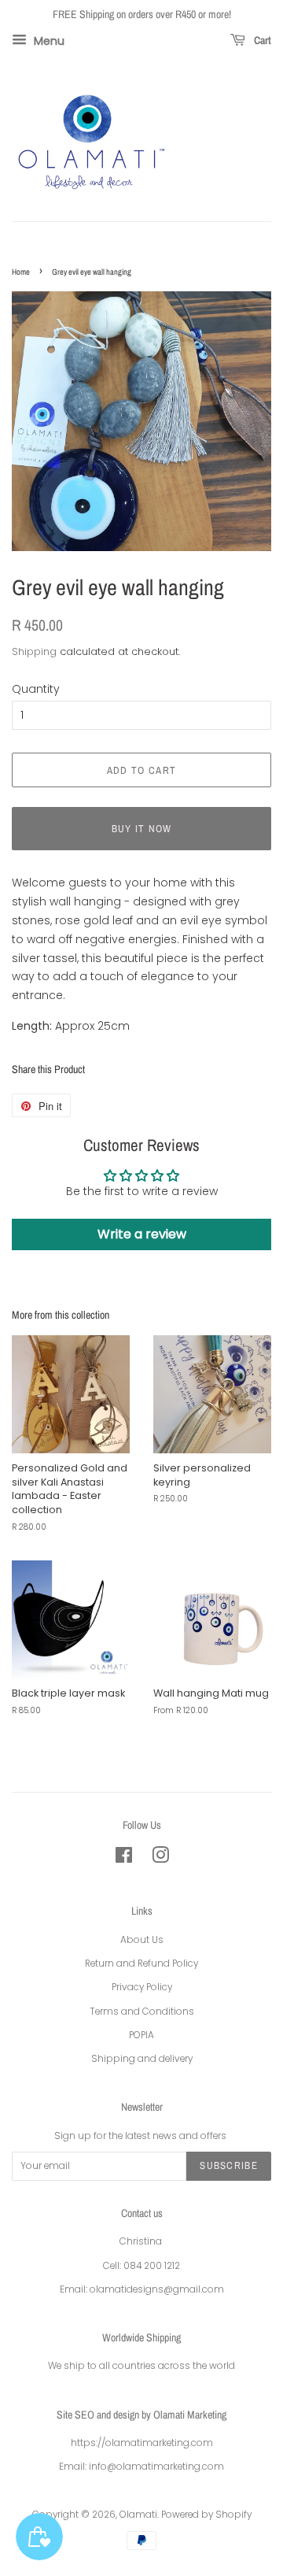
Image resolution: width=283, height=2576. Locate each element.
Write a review (142, 1234)
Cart (261, 40)
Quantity (36, 689)
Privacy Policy (142, 1987)
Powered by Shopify (206, 2515)
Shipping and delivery (142, 2059)
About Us (142, 1940)
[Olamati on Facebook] (124, 1859)
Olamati (138, 2515)
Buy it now (142, 829)
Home (21, 272)
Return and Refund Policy (141, 1963)
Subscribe (229, 2165)
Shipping (34, 651)
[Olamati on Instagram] (160, 1859)
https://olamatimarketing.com (142, 2443)
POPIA (141, 2035)
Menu (48, 40)
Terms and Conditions (142, 2012)
